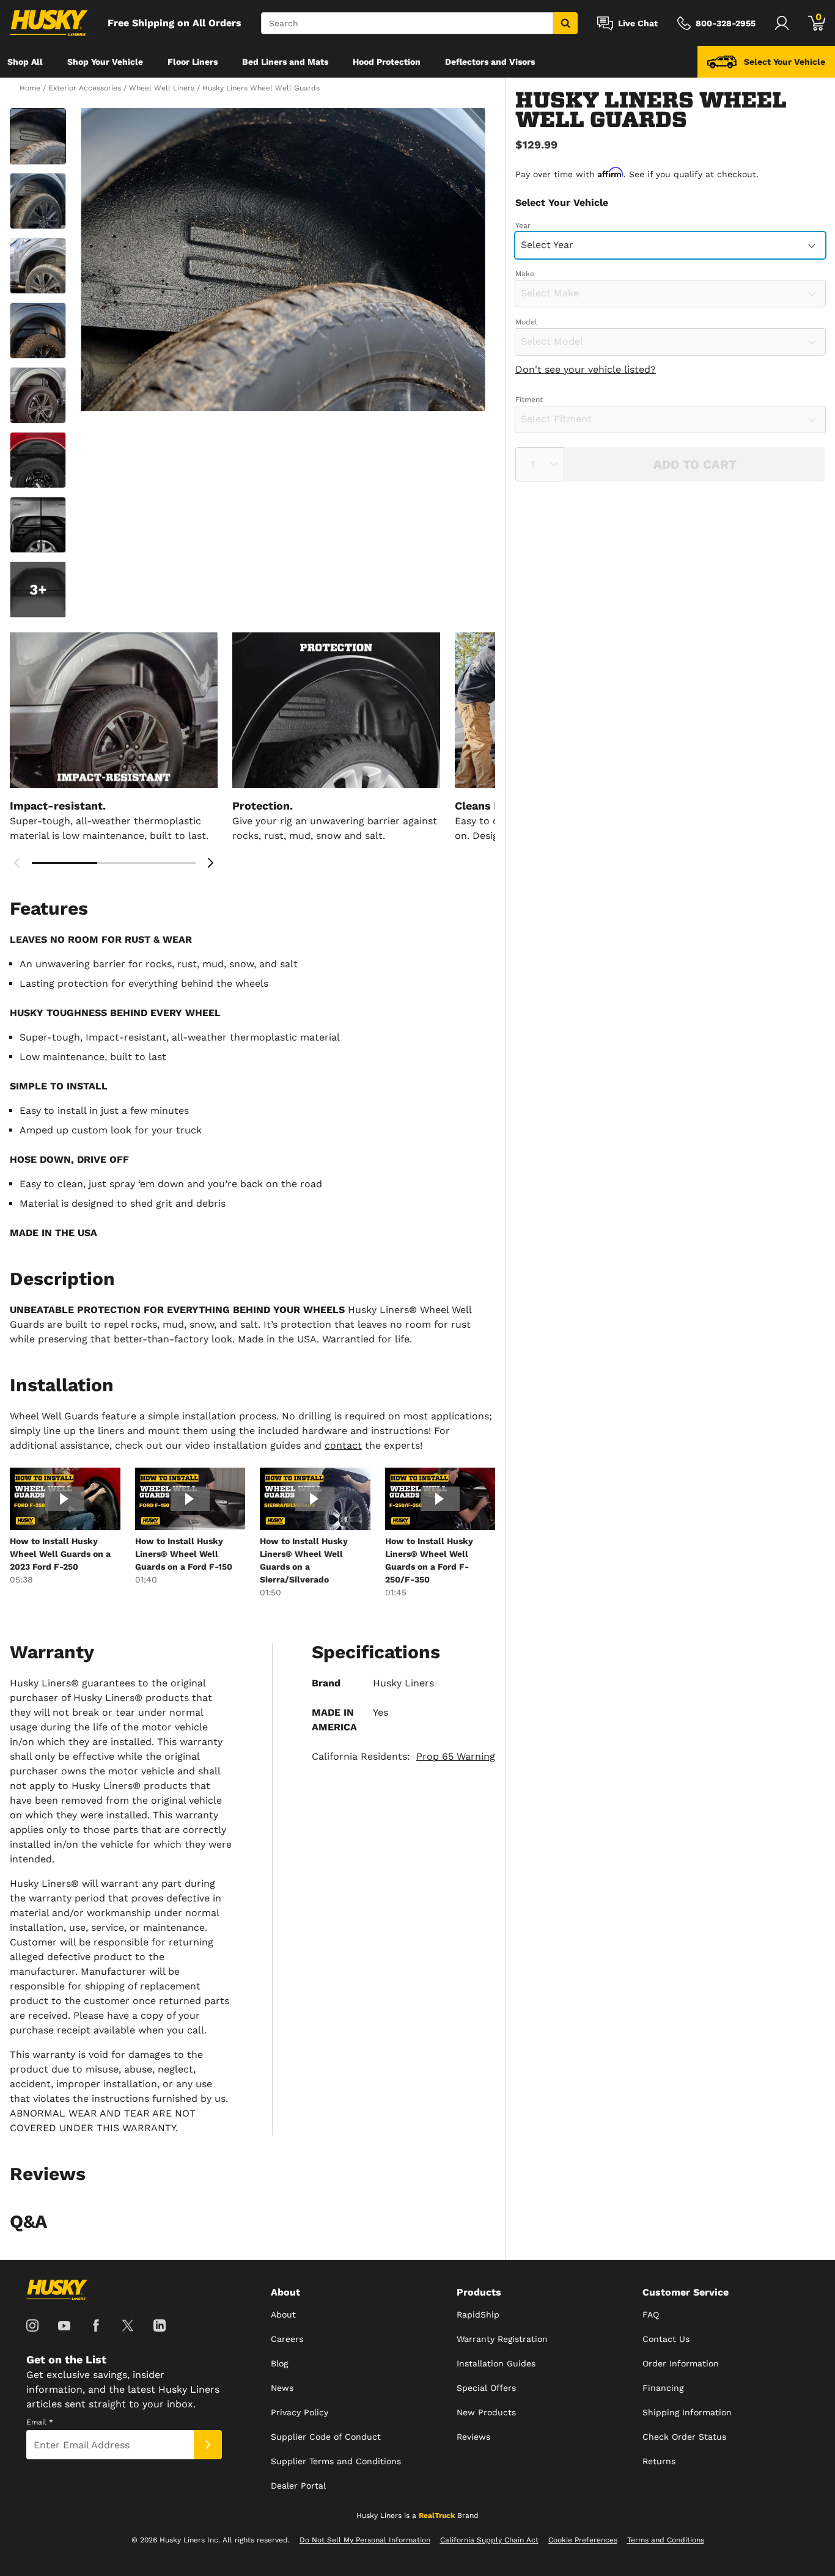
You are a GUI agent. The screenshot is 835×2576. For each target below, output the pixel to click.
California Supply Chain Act (489, 2540)
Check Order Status (684, 2437)
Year (523, 225)
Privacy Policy (300, 2412)
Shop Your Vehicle (105, 62)
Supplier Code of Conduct (326, 2437)
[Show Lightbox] (283, 260)
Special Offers (486, 2388)
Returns (659, 2461)
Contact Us (666, 2339)
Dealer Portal (298, 2486)
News (282, 2388)
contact (343, 1445)
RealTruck (437, 2516)
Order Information (681, 2363)
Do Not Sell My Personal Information (365, 2540)
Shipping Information (687, 2412)
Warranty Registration (502, 2339)
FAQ (651, 2314)
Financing (663, 2388)
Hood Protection (387, 62)
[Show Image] (38, 136)
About (283, 2314)
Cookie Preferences (583, 2540)
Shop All (25, 62)
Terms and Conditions (666, 2540)
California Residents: (403, 1756)
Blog (279, 2363)
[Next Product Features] (210, 863)
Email (40, 2422)
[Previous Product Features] (17, 863)
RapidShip (478, 2314)
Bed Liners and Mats (285, 62)
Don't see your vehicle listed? (586, 369)
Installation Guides (496, 2363)
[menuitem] (25, 62)
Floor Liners (193, 62)
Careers (287, 2339)
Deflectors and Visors (490, 62)
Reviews (473, 2437)
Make (525, 274)
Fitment (529, 400)
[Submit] (208, 2445)
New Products (486, 2412)
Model (526, 322)
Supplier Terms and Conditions (336, 2461)
